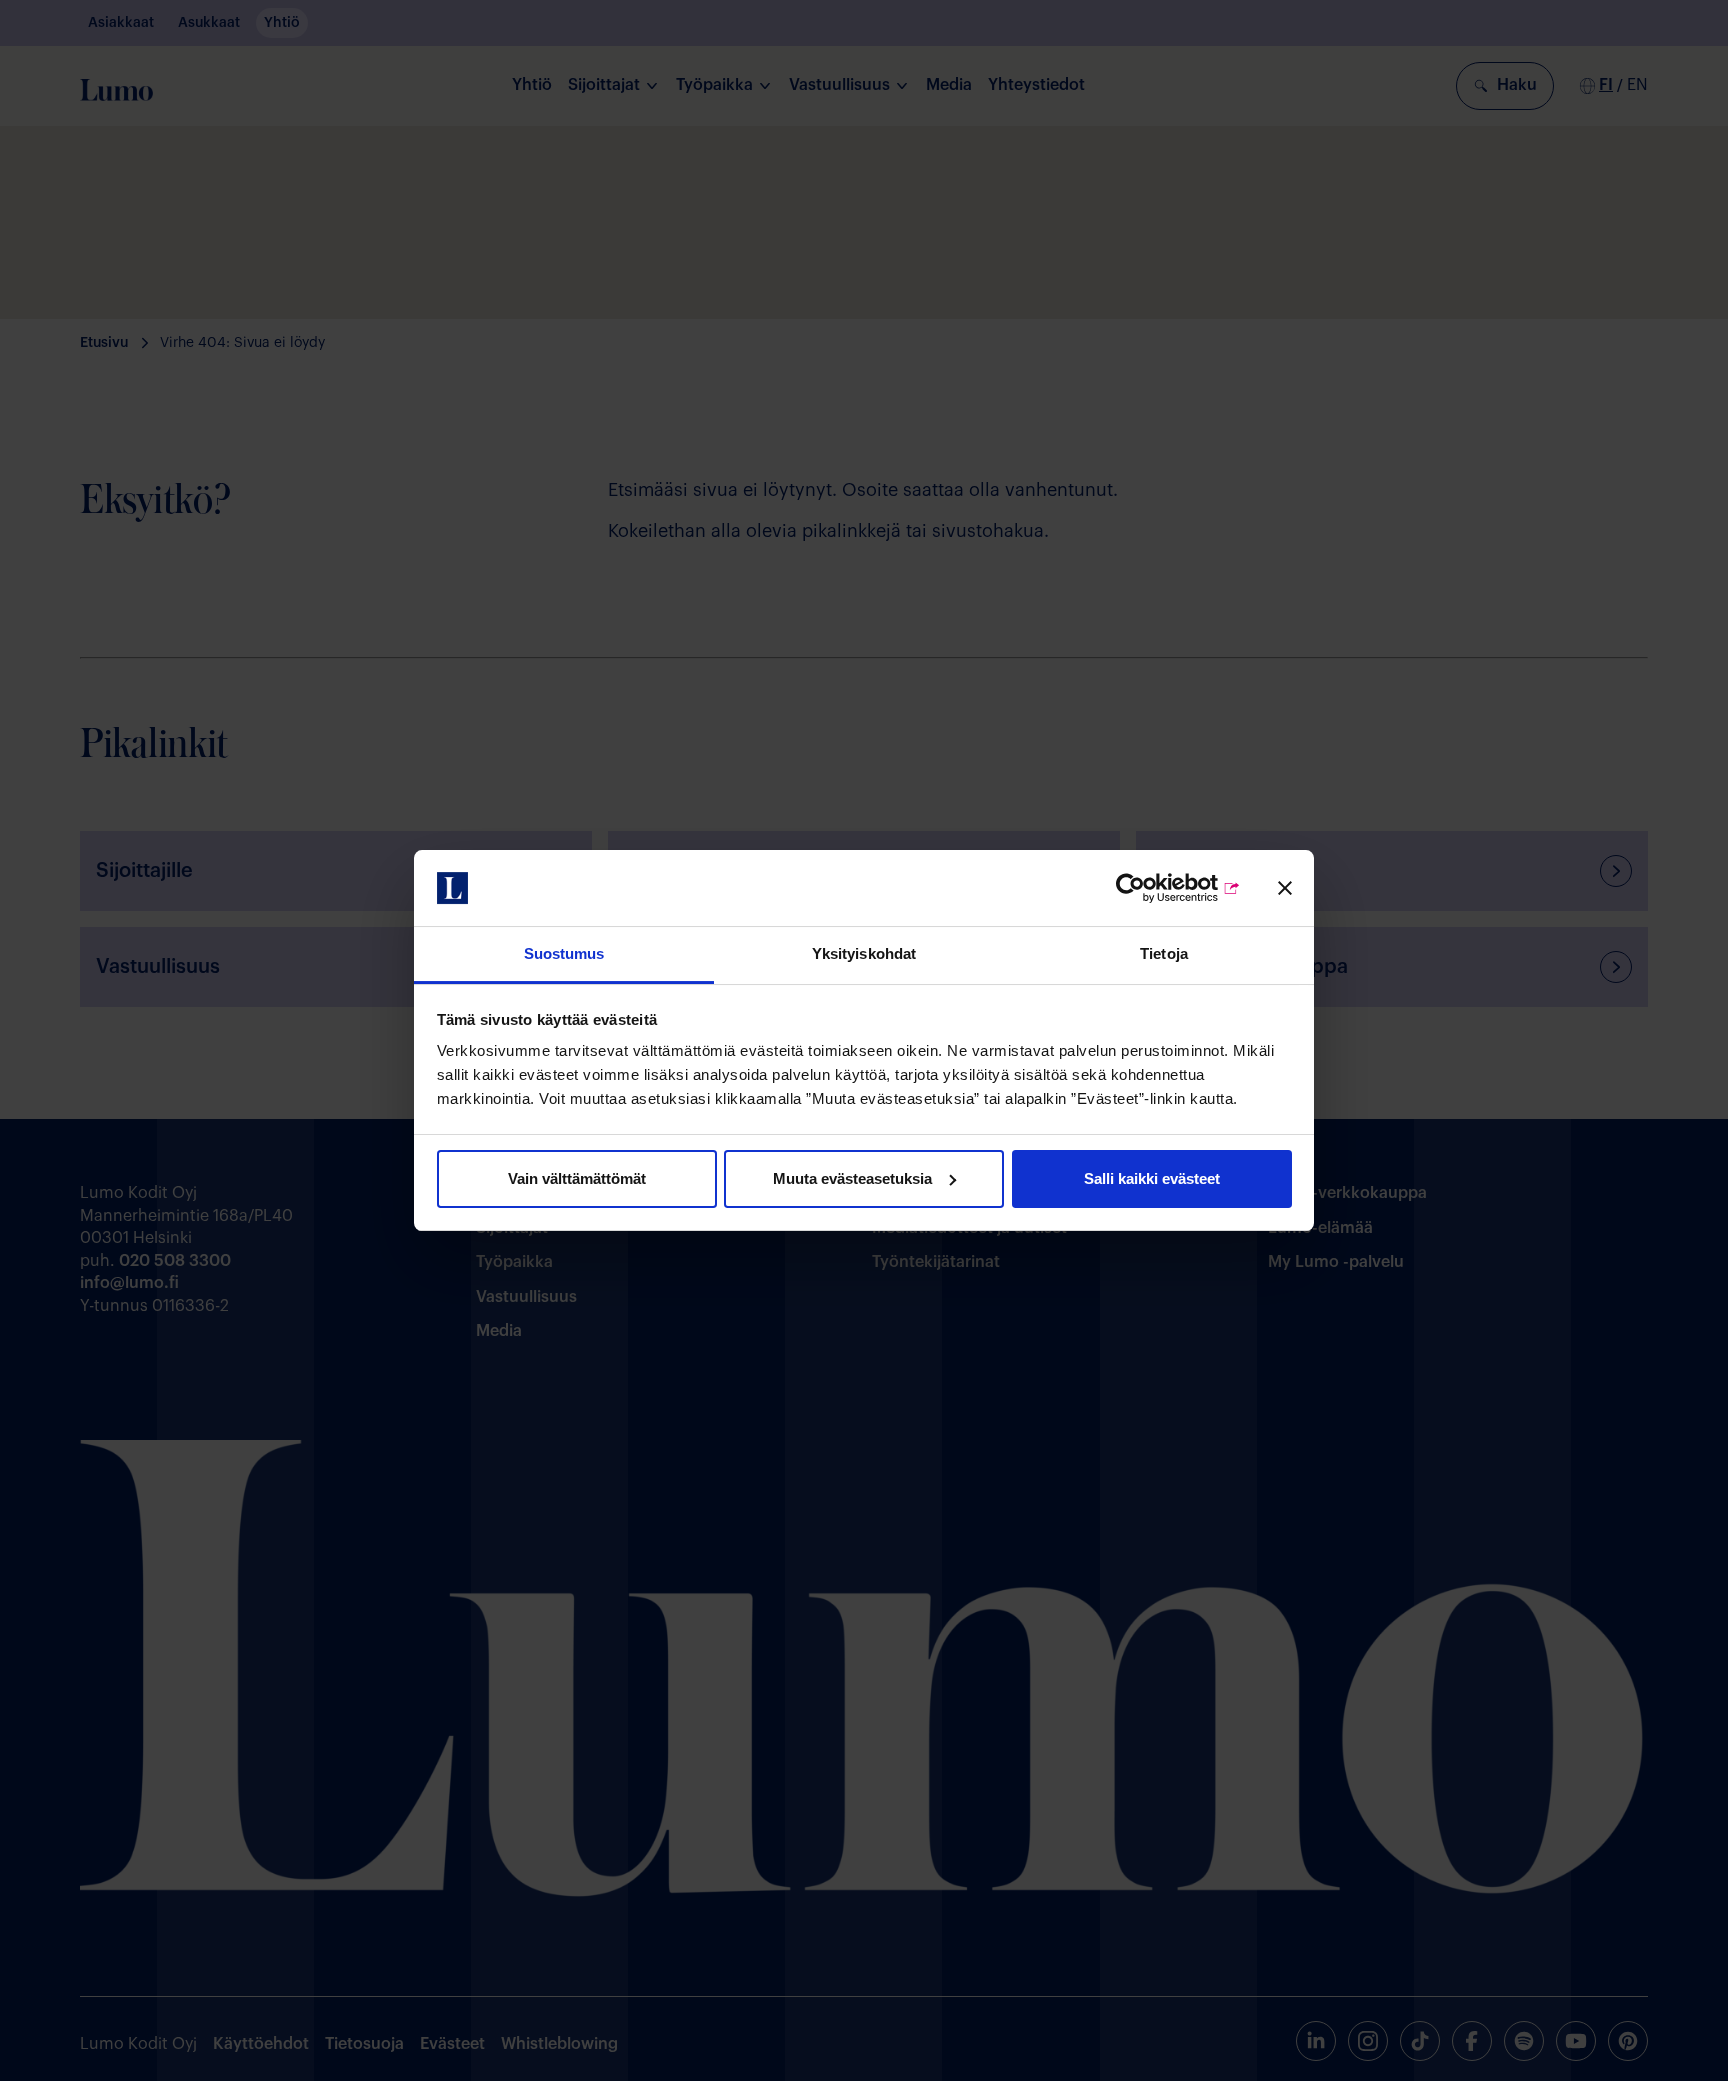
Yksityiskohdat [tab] (864, 953)
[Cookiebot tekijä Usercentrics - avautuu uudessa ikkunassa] (1153, 888)
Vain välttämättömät (577, 1178)
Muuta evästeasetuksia (852, 1178)
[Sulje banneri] (1285, 888)
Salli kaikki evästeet (1152, 1178)
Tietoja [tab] (1164, 953)
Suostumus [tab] (564, 953)
